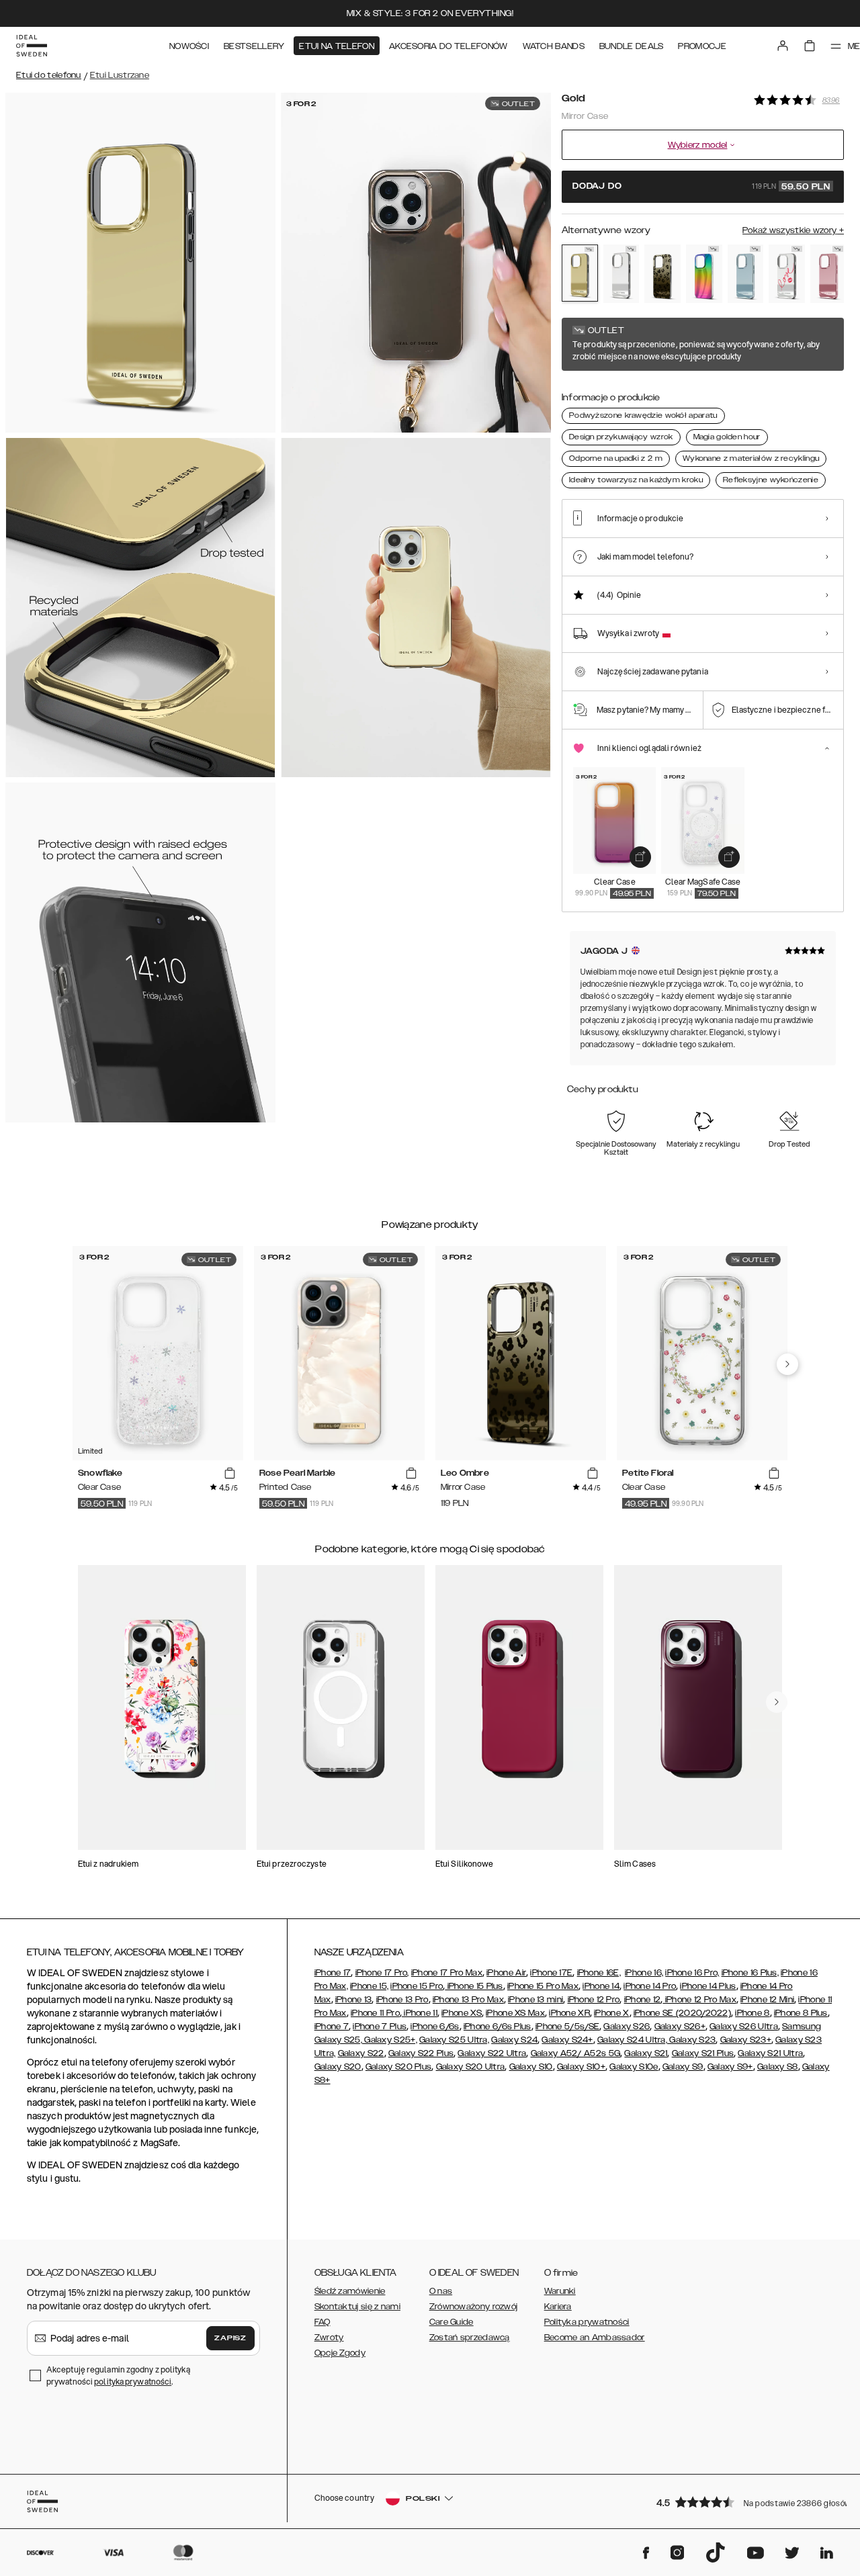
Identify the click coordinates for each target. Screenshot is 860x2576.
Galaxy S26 (627, 2027)
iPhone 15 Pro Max (543, 1986)
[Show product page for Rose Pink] (828, 274)
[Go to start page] (32, 46)
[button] (746, 2502)
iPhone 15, (369, 1986)
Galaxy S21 (646, 2053)
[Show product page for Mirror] (621, 274)
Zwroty (329, 2338)
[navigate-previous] (787, 1364)
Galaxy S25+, (390, 2040)
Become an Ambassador (595, 2338)
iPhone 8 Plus (801, 2013)
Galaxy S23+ (746, 2040)
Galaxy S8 (778, 2067)
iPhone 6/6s (435, 2027)
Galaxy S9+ (730, 2067)
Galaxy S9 (683, 2067)
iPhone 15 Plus (474, 1986)
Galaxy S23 (691, 2040)
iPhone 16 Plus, (750, 1973)
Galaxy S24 (514, 2040)
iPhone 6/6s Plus (498, 2027)
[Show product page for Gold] (580, 273)
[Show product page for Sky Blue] (746, 274)
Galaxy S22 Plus (421, 2053)
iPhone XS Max (515, 2013)
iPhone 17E (551, 1973)
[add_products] (640, 857)
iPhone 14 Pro (650, 1986)
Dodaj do (701, 187)
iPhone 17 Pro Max (447, 1973)
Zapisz (230, 2338)
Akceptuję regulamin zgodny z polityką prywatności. (118, 2375)
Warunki (560, 2291)
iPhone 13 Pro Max (468, 2000)
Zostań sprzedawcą (470, 2338)
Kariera (558, 2307)
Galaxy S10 (531, 2067)
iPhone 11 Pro (375, 2013)
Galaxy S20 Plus (399, 2067)
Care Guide (451, 2322)
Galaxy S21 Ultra (770, 2053)
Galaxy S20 (338, 2067)
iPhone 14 (601, 1986)
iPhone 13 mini (535, 2000)
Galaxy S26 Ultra (744, 2027)
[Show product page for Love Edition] (787, 274)
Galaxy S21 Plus (703, 2053)
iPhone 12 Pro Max (699, 2000)
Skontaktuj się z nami (357, 2307)
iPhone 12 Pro (594, 2000)
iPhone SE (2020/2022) (682, 2013)
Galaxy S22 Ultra (492, 2053)
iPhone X (611, 2013)
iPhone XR (569, 2013)
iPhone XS (462, 2013)
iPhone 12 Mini (767, 2000)
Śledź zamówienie (350, 2291)
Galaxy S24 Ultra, (632, 2040)
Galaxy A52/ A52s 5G (576, 2053)
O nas (441, 2291)
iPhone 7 (332, 2027)
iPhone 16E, (599, 1973)
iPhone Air (506, 1973)
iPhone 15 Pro (417, 1986)
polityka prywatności (133, 2382)
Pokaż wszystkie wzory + (793, 230)
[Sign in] (783, 46)
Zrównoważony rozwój (474, 2307)
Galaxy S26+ (680, 2027)
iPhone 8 (752, 2013)
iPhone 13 (354, 2000)
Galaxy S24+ (567, 2040)
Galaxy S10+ (581, 2067)
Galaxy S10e (634, 2067)
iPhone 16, (644, 1973)
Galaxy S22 (361, 2053)
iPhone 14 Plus (708, 1986)
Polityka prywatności (587, 2322)
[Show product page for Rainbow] (704, 274)
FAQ (322, 2322)
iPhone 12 (643, 2000)
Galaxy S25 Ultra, (454, 2040)
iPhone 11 (420, 2013)
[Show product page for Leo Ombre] (662, 274)
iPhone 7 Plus (380, 2027)
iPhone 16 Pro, (692, 1973)
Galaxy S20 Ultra (471, 2067)
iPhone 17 (333, 1973)
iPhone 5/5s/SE (567, 2027)
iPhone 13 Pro (402, 2000)
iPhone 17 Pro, (382, 1973)
